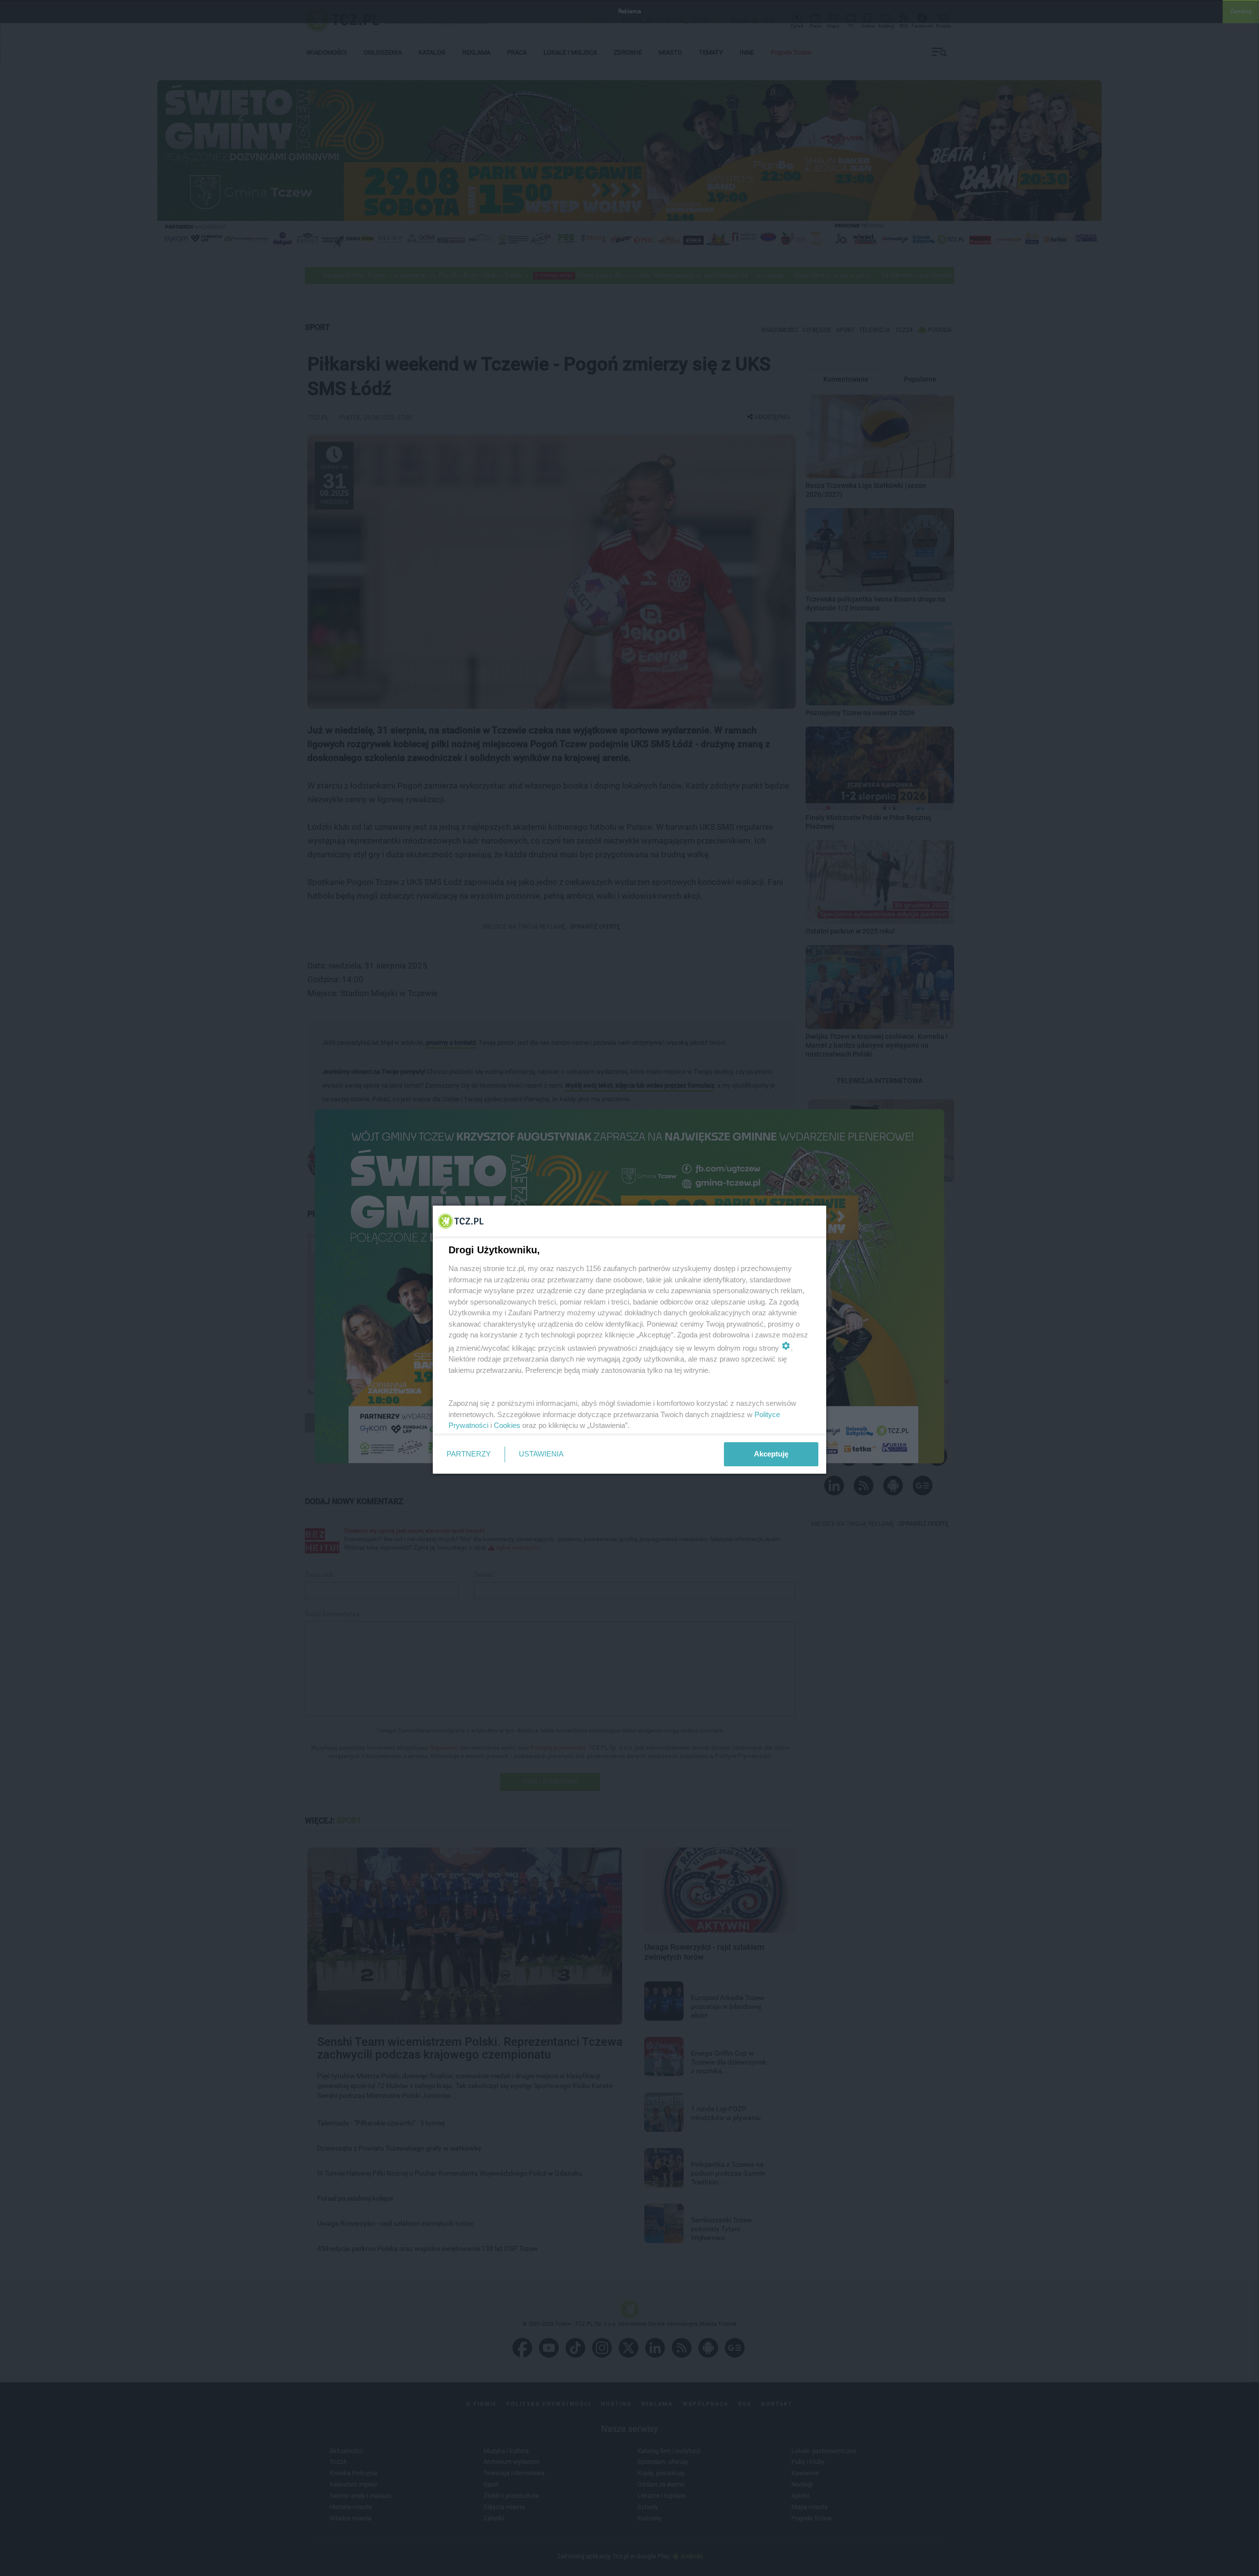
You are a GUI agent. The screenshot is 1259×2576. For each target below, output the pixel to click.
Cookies (507, 1425)
